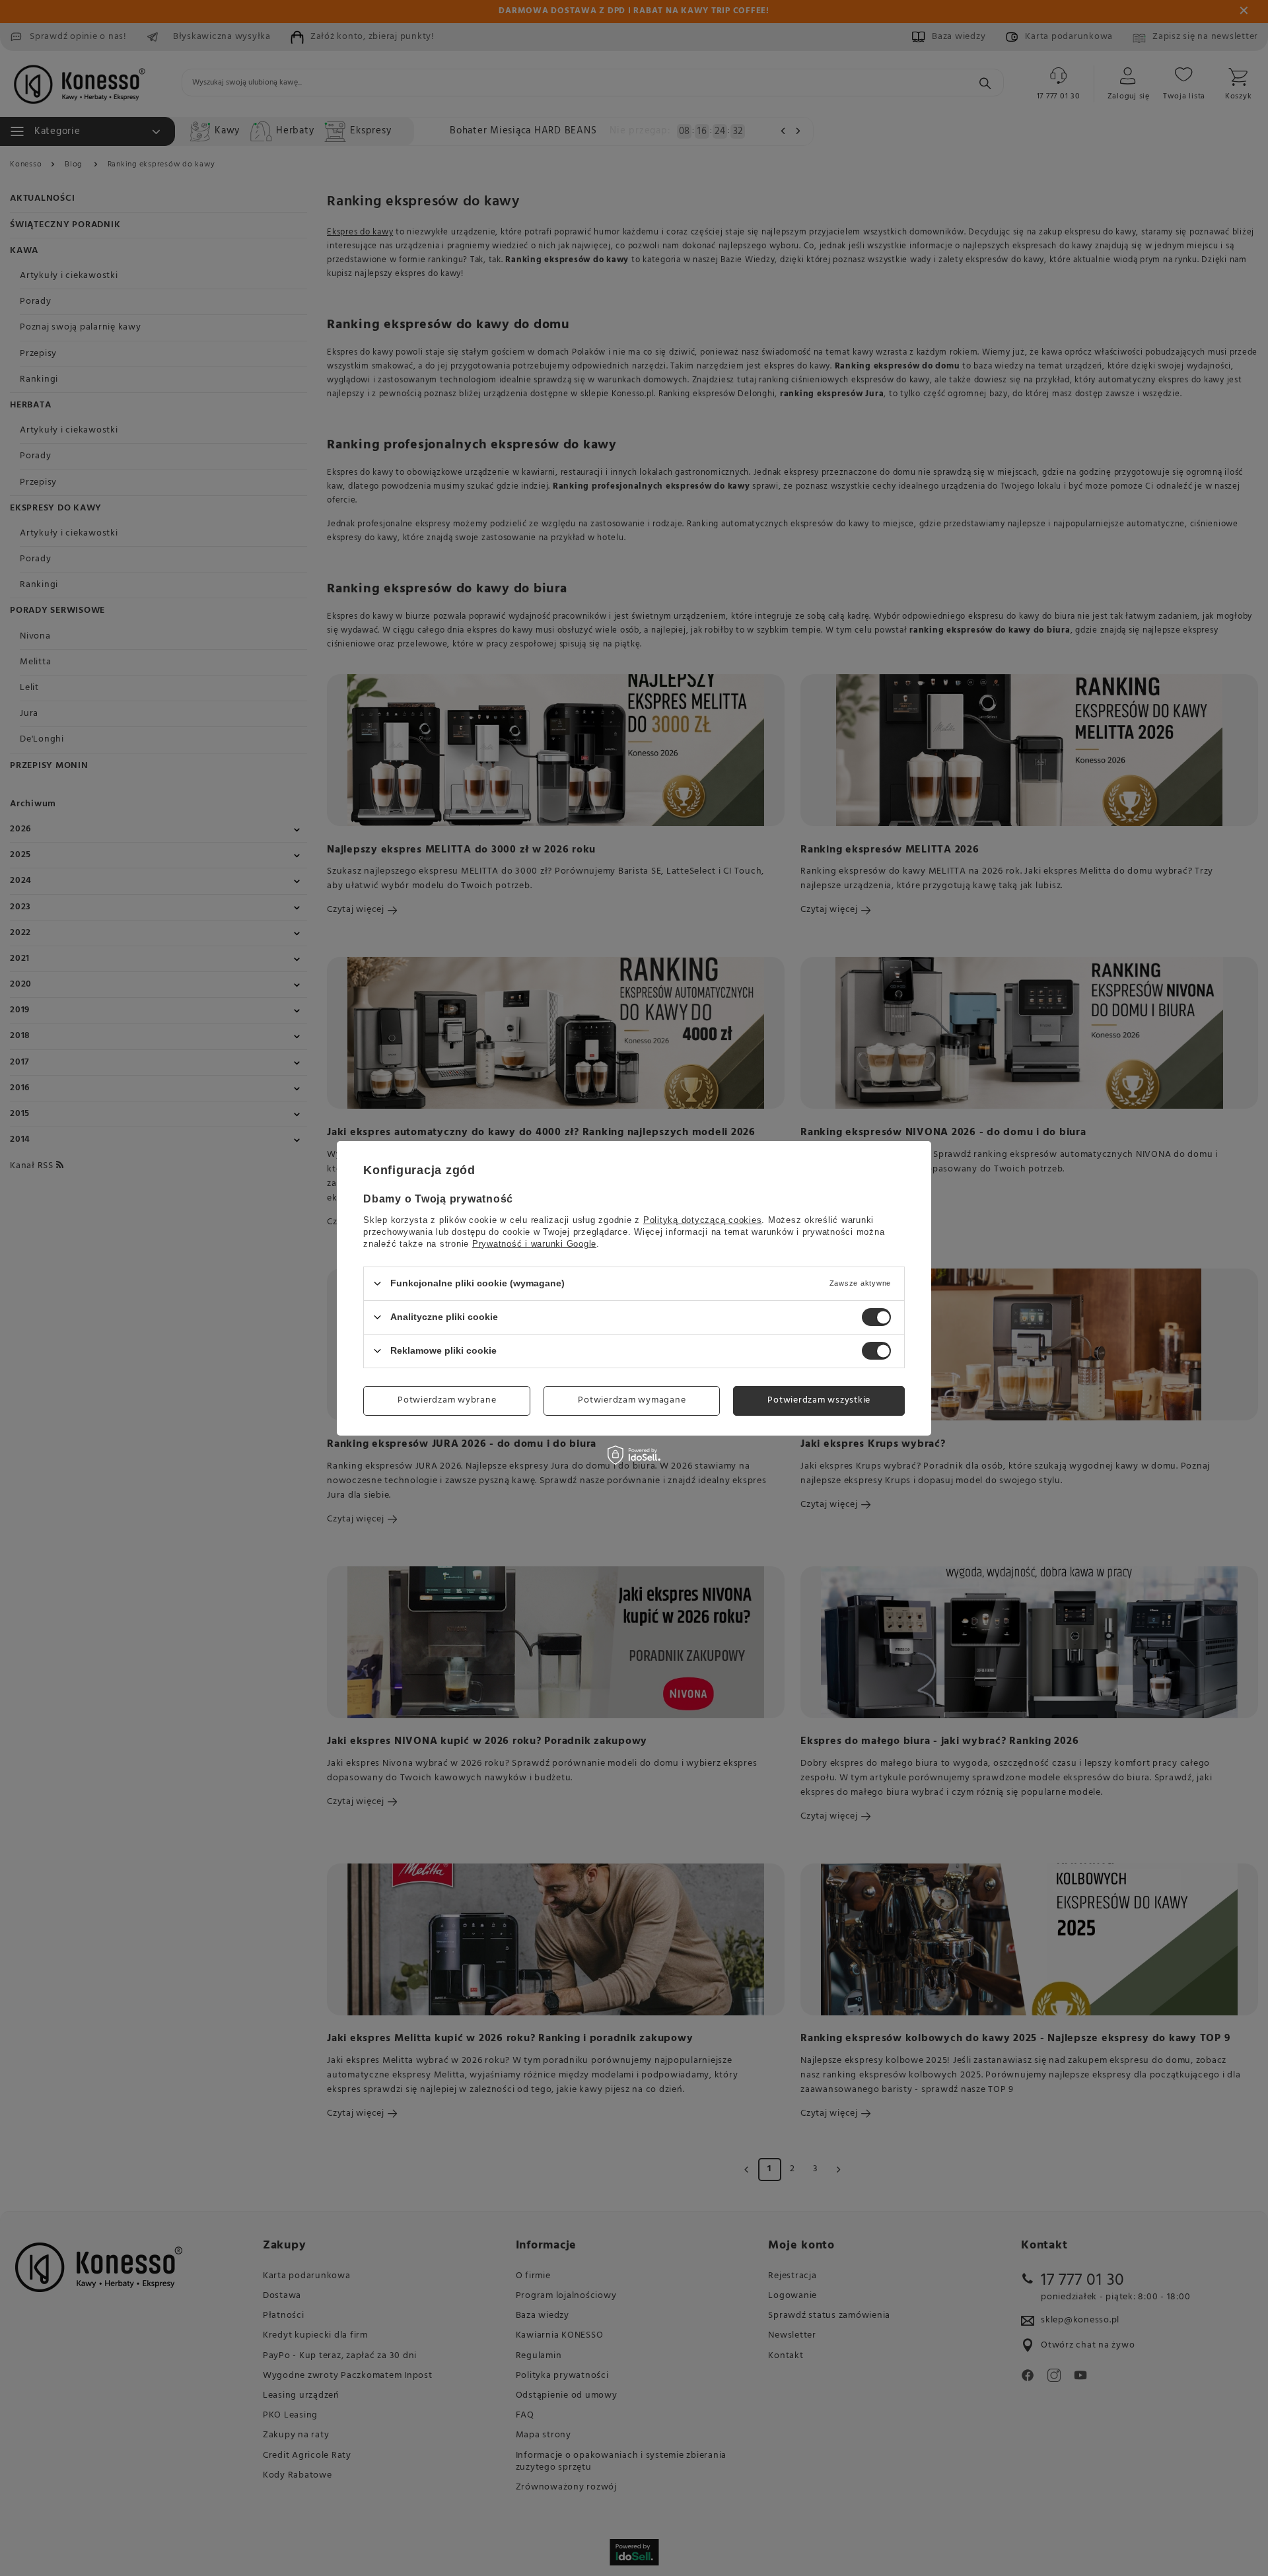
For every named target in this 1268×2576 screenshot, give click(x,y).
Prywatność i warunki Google (534, 1243)
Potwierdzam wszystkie (819, 1400)
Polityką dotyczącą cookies (703, 1219)
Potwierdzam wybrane (447, 1400)
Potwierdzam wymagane (632, 1400)
